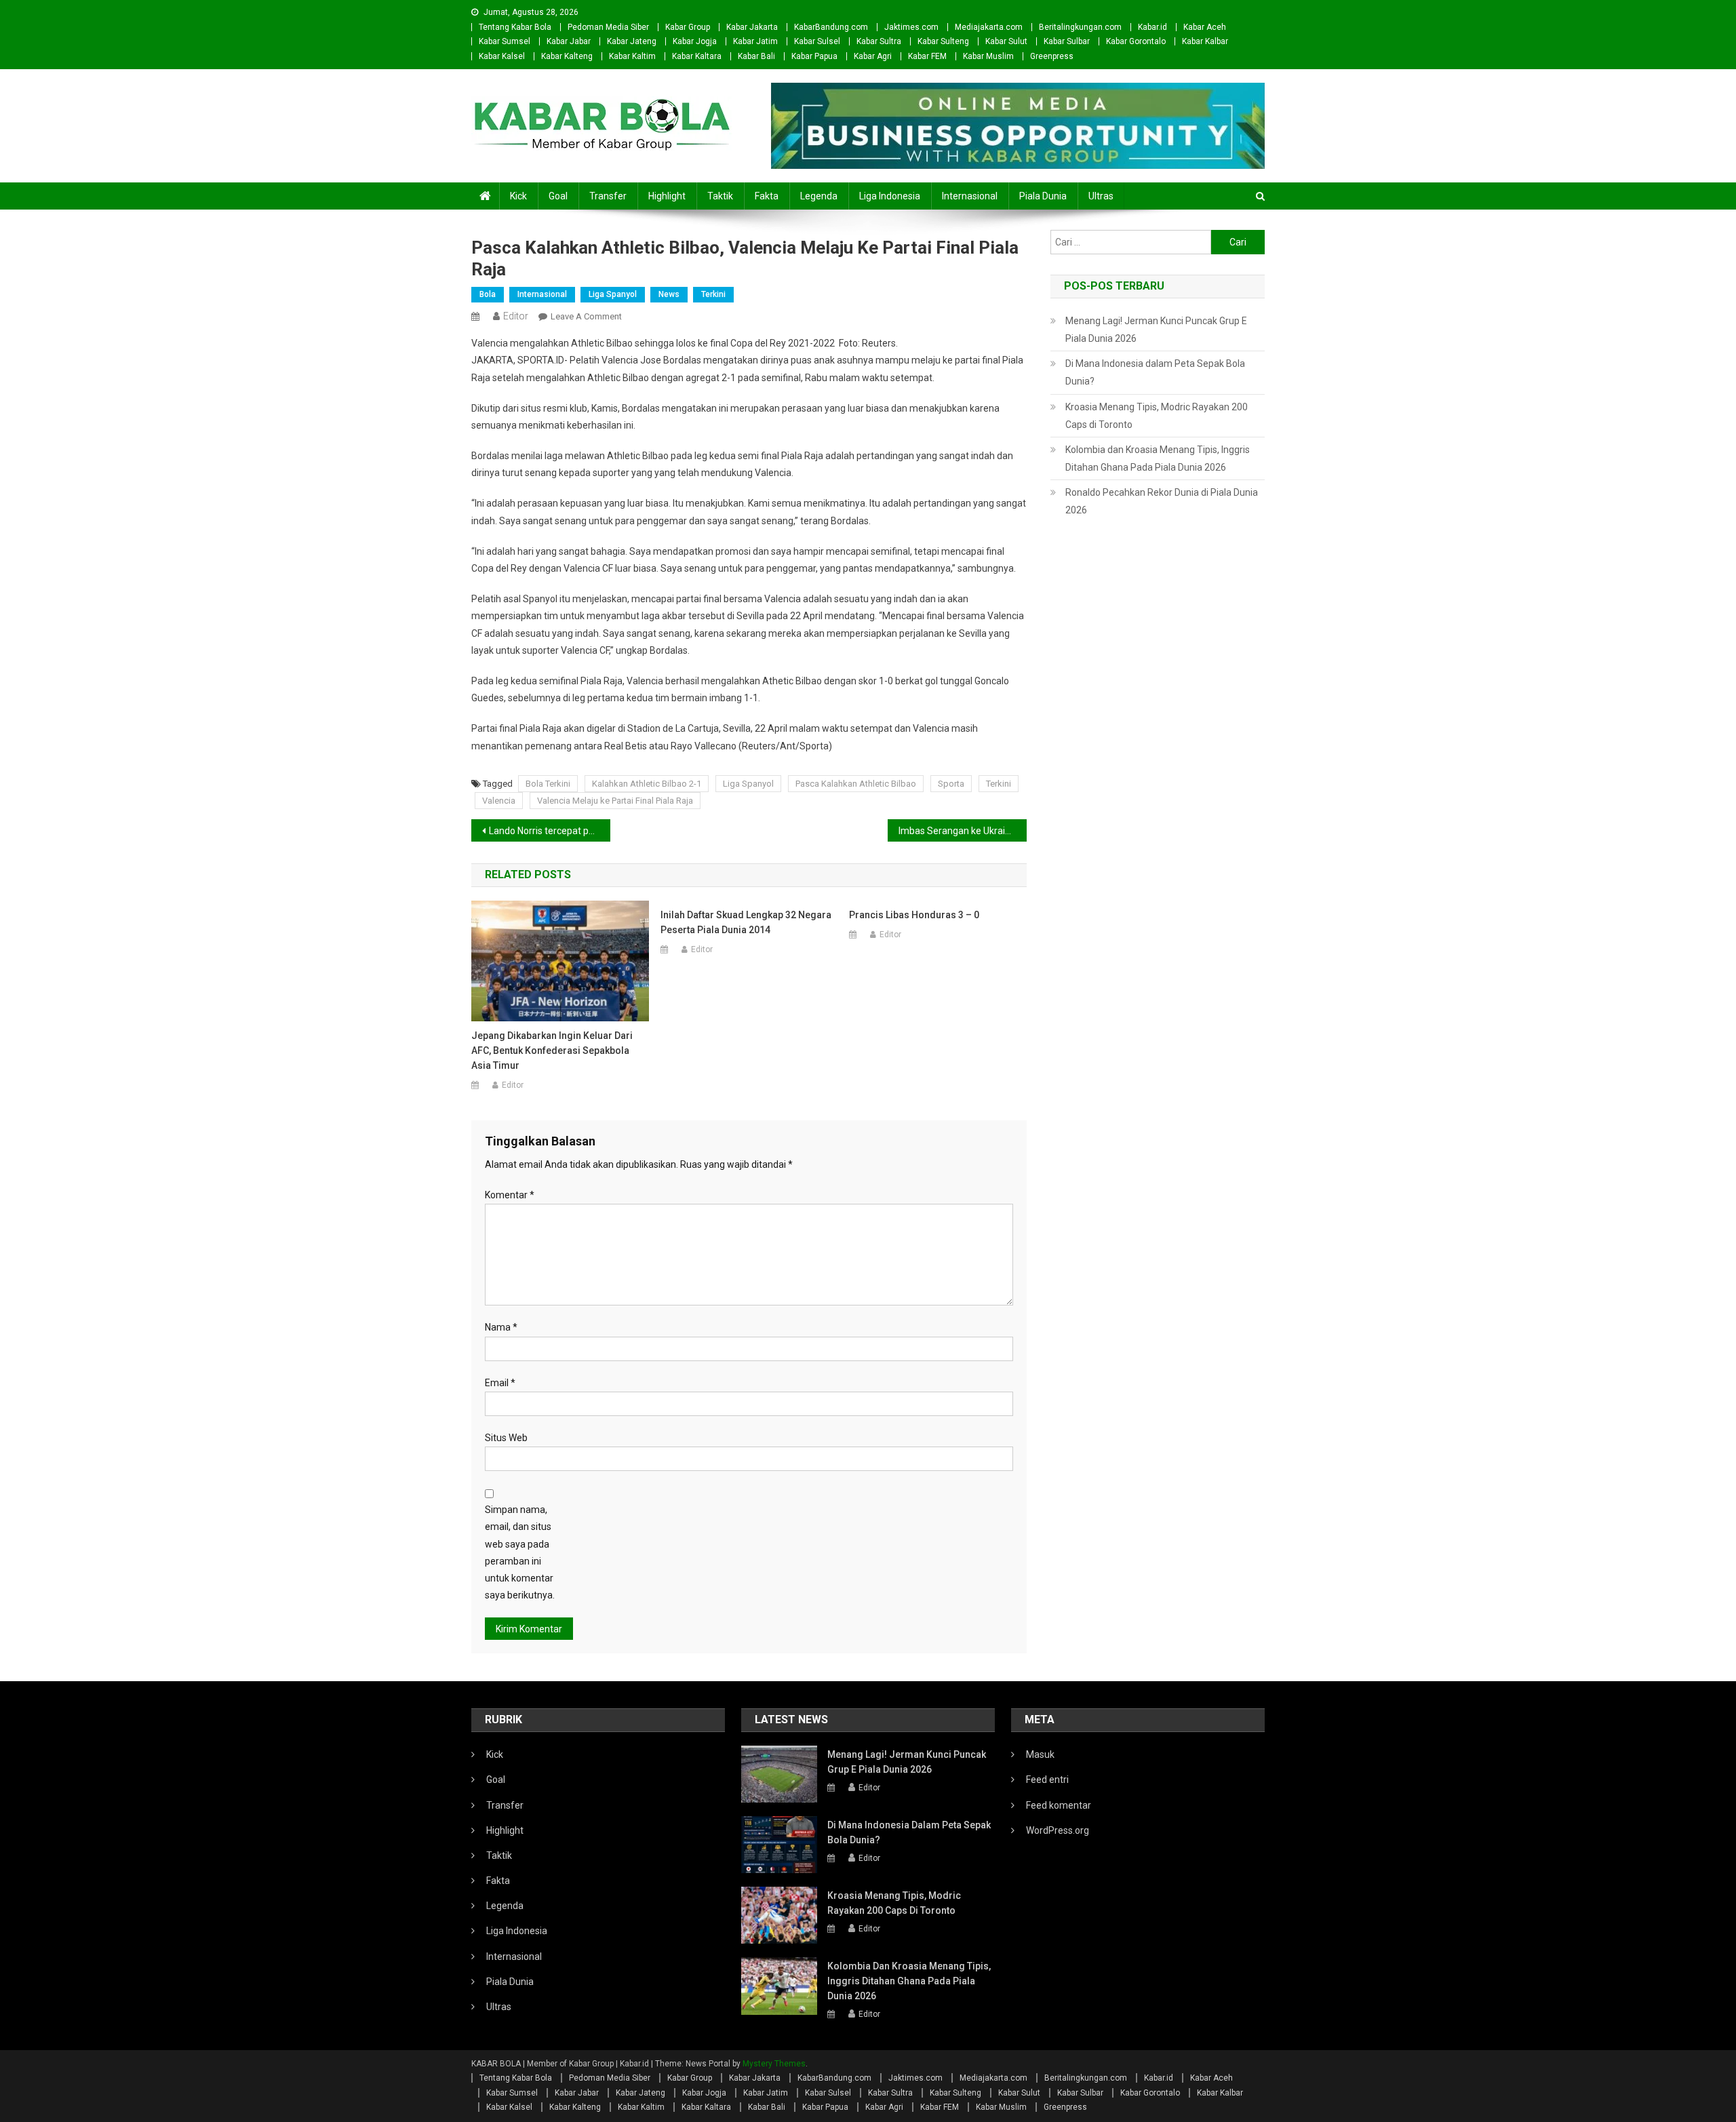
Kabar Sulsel (817, 41)
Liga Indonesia (890, 196)
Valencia (499, 801)
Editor (516, 316)
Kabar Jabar (569, 41)
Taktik (720, 196)
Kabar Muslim (988, 56)
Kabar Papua (814, 56)
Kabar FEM (927, 56)
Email (500, 1383)
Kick (518, 196)
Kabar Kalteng (567, 56)
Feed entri (1047, 1780)
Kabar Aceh (1205, 27)
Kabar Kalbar (1205, 41)
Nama (501, 1327)
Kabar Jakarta (752, 27)
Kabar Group (688, 27)
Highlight (667, 196)
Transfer (608, 196)
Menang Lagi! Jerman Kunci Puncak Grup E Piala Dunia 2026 (1156, 330)
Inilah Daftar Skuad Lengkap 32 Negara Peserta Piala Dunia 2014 (746, 922)
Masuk (1040, 1754)
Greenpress (1052, 56)
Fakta (767, 196)
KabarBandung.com (831, 27)
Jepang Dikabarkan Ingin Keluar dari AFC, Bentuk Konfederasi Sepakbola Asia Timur (552, 1050)
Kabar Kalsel (502, 56)
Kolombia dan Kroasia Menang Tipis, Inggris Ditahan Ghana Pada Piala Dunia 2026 (1158, 458)
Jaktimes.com (911, 27)
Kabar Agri (873, 56)
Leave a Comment (586, 316)
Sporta (951, 784)
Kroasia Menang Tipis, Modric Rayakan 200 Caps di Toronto (1157, 416)
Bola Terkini (548, 784)
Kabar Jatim (755, 41)
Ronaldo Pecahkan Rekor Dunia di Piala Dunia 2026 (1162, 501)
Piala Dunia (1043, 196)
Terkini (713, 294)
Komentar (510, 1195)
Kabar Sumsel (505, 41)
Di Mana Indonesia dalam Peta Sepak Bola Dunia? (1155, 372)
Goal (558, 196)
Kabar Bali (756, 56)
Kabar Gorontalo (1136, 41)
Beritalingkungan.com (1080, 27)
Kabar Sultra (879, 41)
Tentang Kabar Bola (515, 27)
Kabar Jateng (632, 41)
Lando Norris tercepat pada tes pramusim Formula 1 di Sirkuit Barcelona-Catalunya (550, 831)
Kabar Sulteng (943, 41)
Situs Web (506, 1438)
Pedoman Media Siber (608, 27)
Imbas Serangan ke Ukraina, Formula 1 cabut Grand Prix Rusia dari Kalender (963, 831)
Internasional (970, 196)
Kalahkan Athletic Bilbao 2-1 (647, 784)
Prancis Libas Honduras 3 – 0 (914, 915)
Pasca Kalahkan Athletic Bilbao (856, 784)
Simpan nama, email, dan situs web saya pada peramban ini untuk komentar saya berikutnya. (520, 1552)
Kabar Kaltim (632, 56)
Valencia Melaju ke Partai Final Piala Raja (615, 801)
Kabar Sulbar (1067, 41)
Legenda (819, 196)
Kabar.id (1152, 27)
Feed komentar (1059, 1805)
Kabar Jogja (695, 41)
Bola (488, 294)
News (669, 294)
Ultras (1101, 196)
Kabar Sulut (1006, 41)
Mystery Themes (774, 2064)
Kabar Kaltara (697, 56)
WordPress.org (1058, 1830)
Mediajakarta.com (989, 27)
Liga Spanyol (613, 294)
